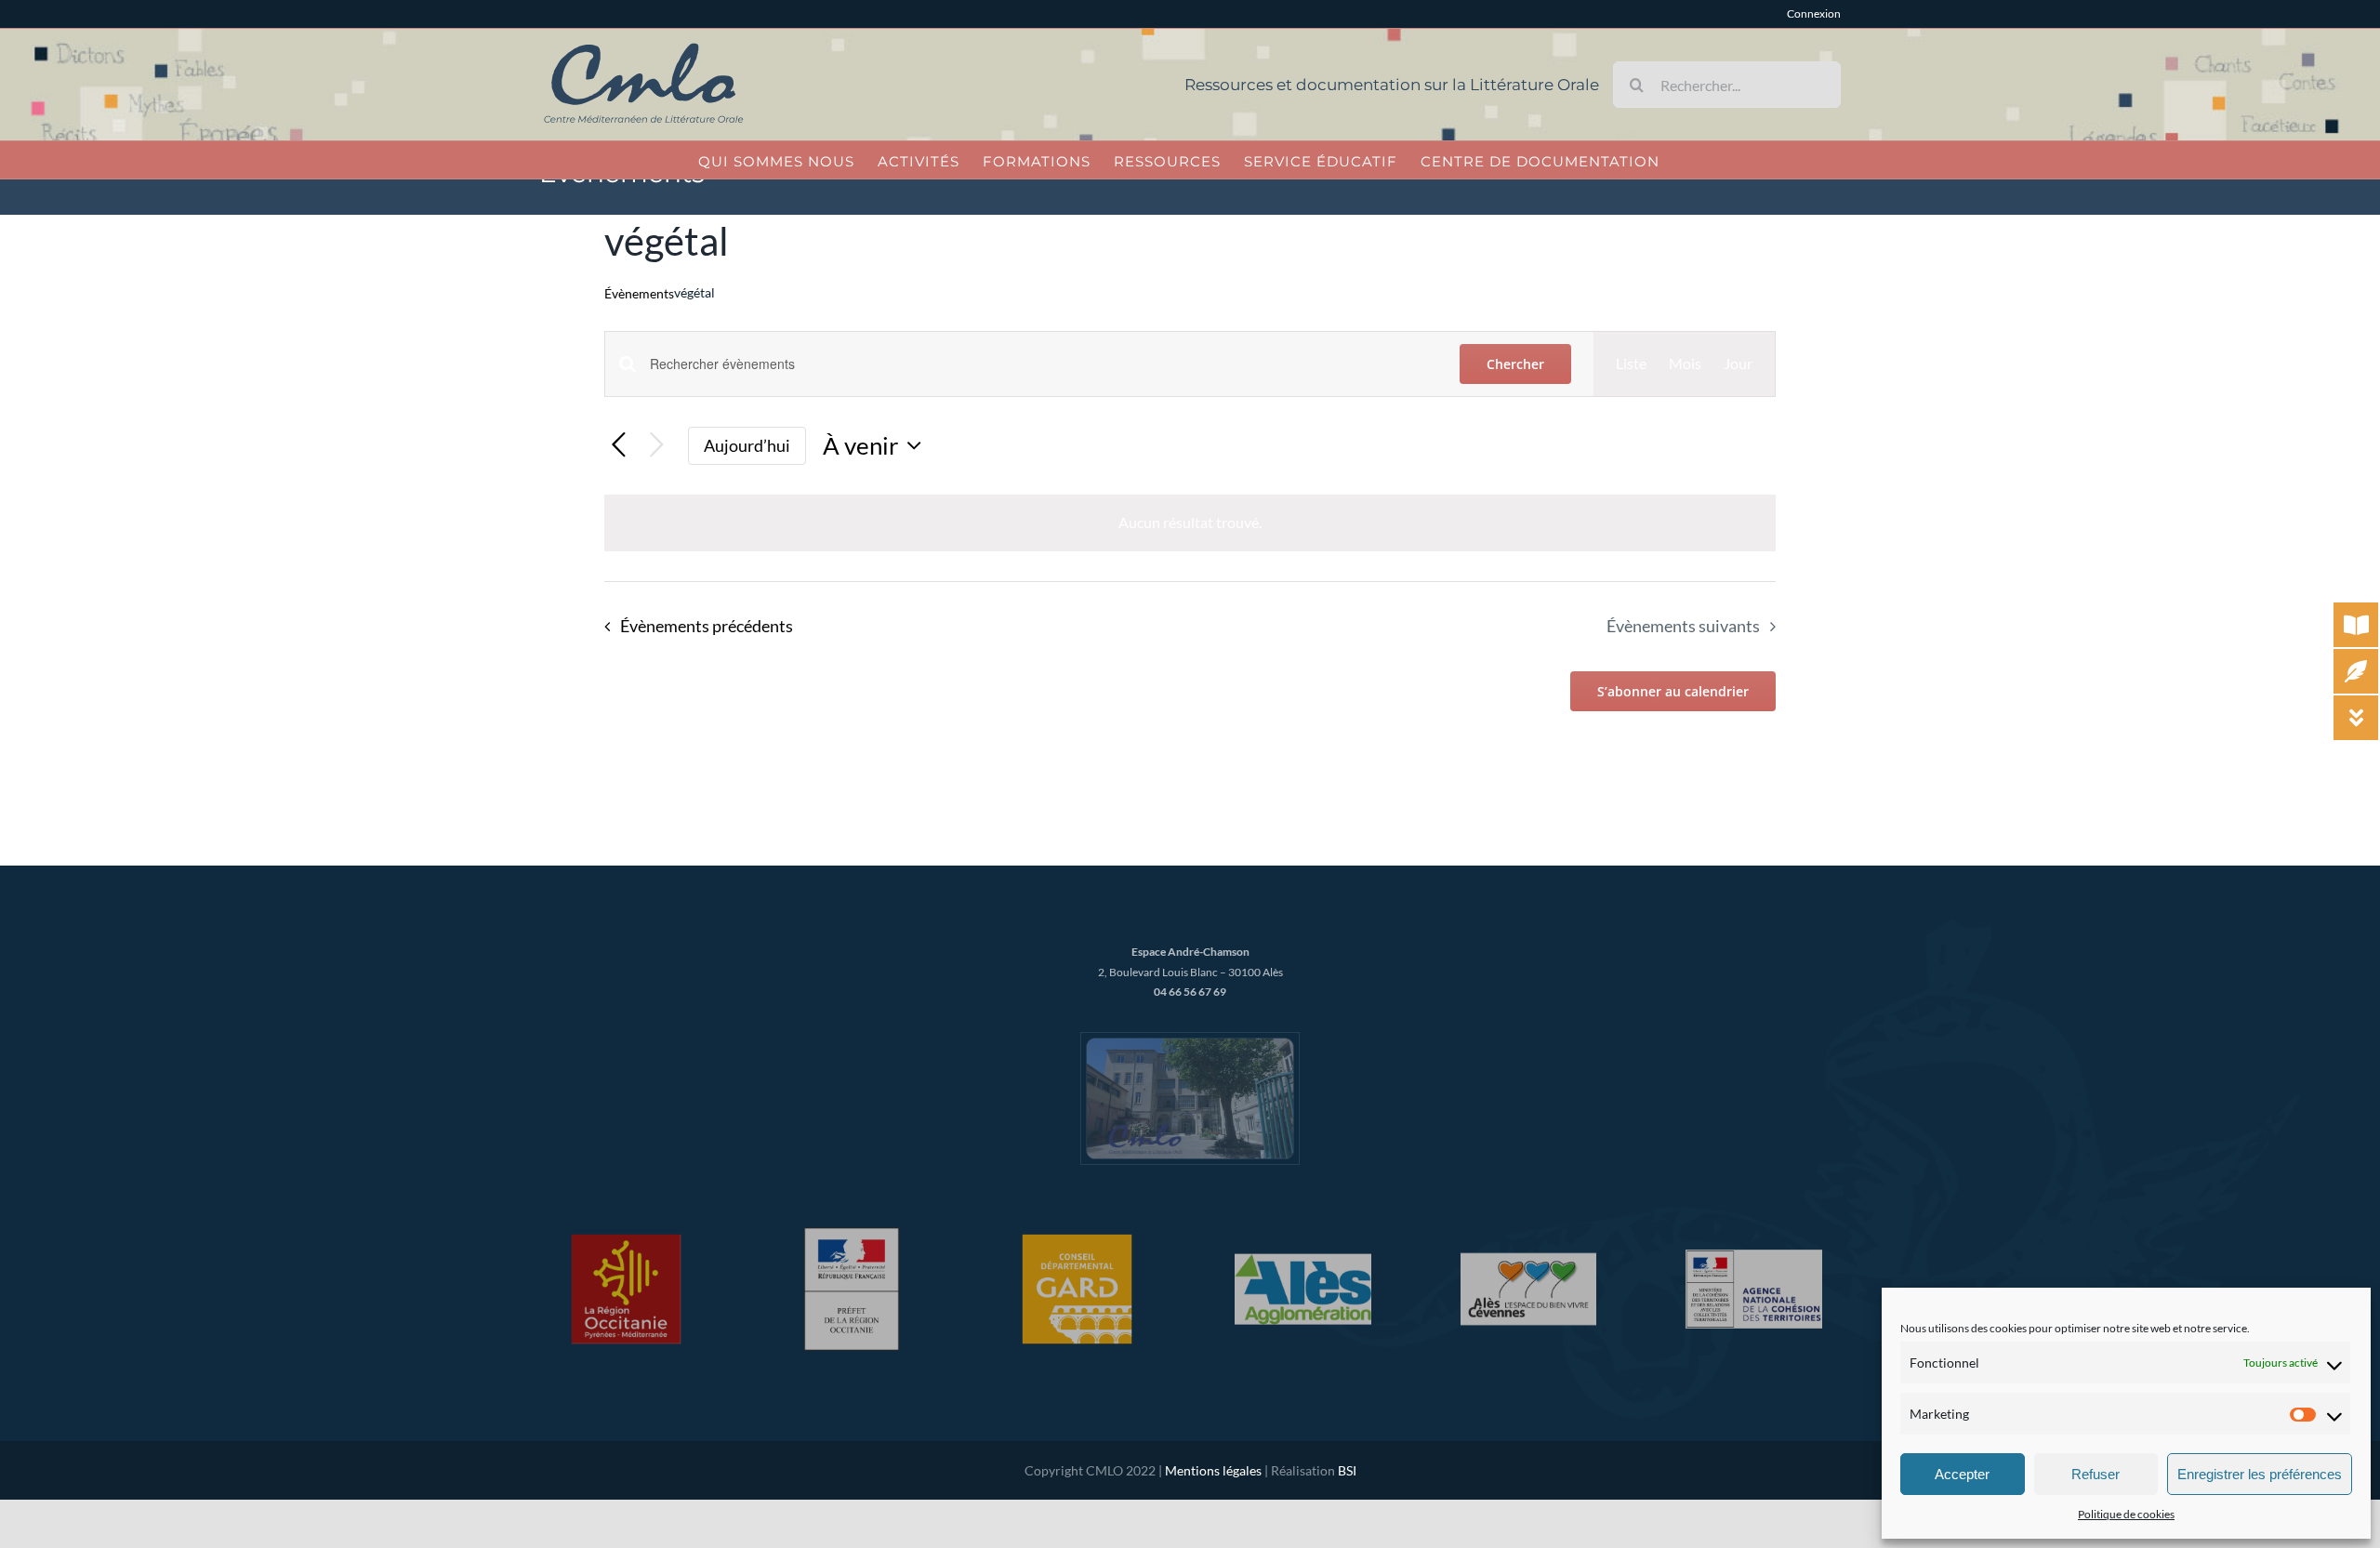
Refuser (2096, 1474)
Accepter (1962, 1474)
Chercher (1515, 364)
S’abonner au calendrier (1673, 691)
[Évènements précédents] (619, 446)
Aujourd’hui (747, 445)
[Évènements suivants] (657, 446)
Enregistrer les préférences (2260, 1474)
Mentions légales (1213, 1470)
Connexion (1814, 13)
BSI (1347, 1470)
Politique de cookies (2126, 1514)
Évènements (639, 293)
